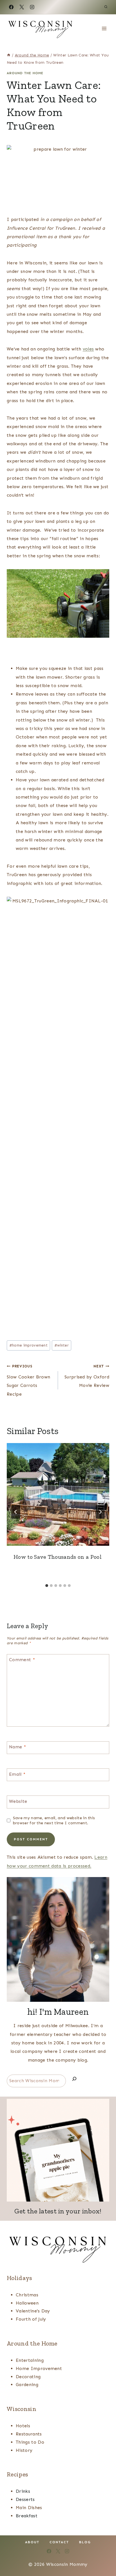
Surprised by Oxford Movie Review (87, 1376)
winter (62, 1345)
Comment (22, 1660)
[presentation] (58, 1494)
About (32, 2542)
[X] (22, 7)
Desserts (25, 2499)
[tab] (47, 1586)
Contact (59, 2542)
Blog (85, 2542)
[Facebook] (11, 7)
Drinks (23, 2491)
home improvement (28, 1345)
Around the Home (25, 73)
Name (17, 1747)
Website (18, 1801)
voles (88, 349)
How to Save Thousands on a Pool (58, 1557)
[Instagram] (32, 7)
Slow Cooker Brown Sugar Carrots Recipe (28, 1380)
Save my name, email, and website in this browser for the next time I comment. (54, 1820)
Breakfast (27, 2516)
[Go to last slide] (16, 1512)
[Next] (100, 1512)
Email (17, 1774)
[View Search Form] (106, 7)
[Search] (74, 2080)
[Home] (9, 55)
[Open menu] (104, 28)
